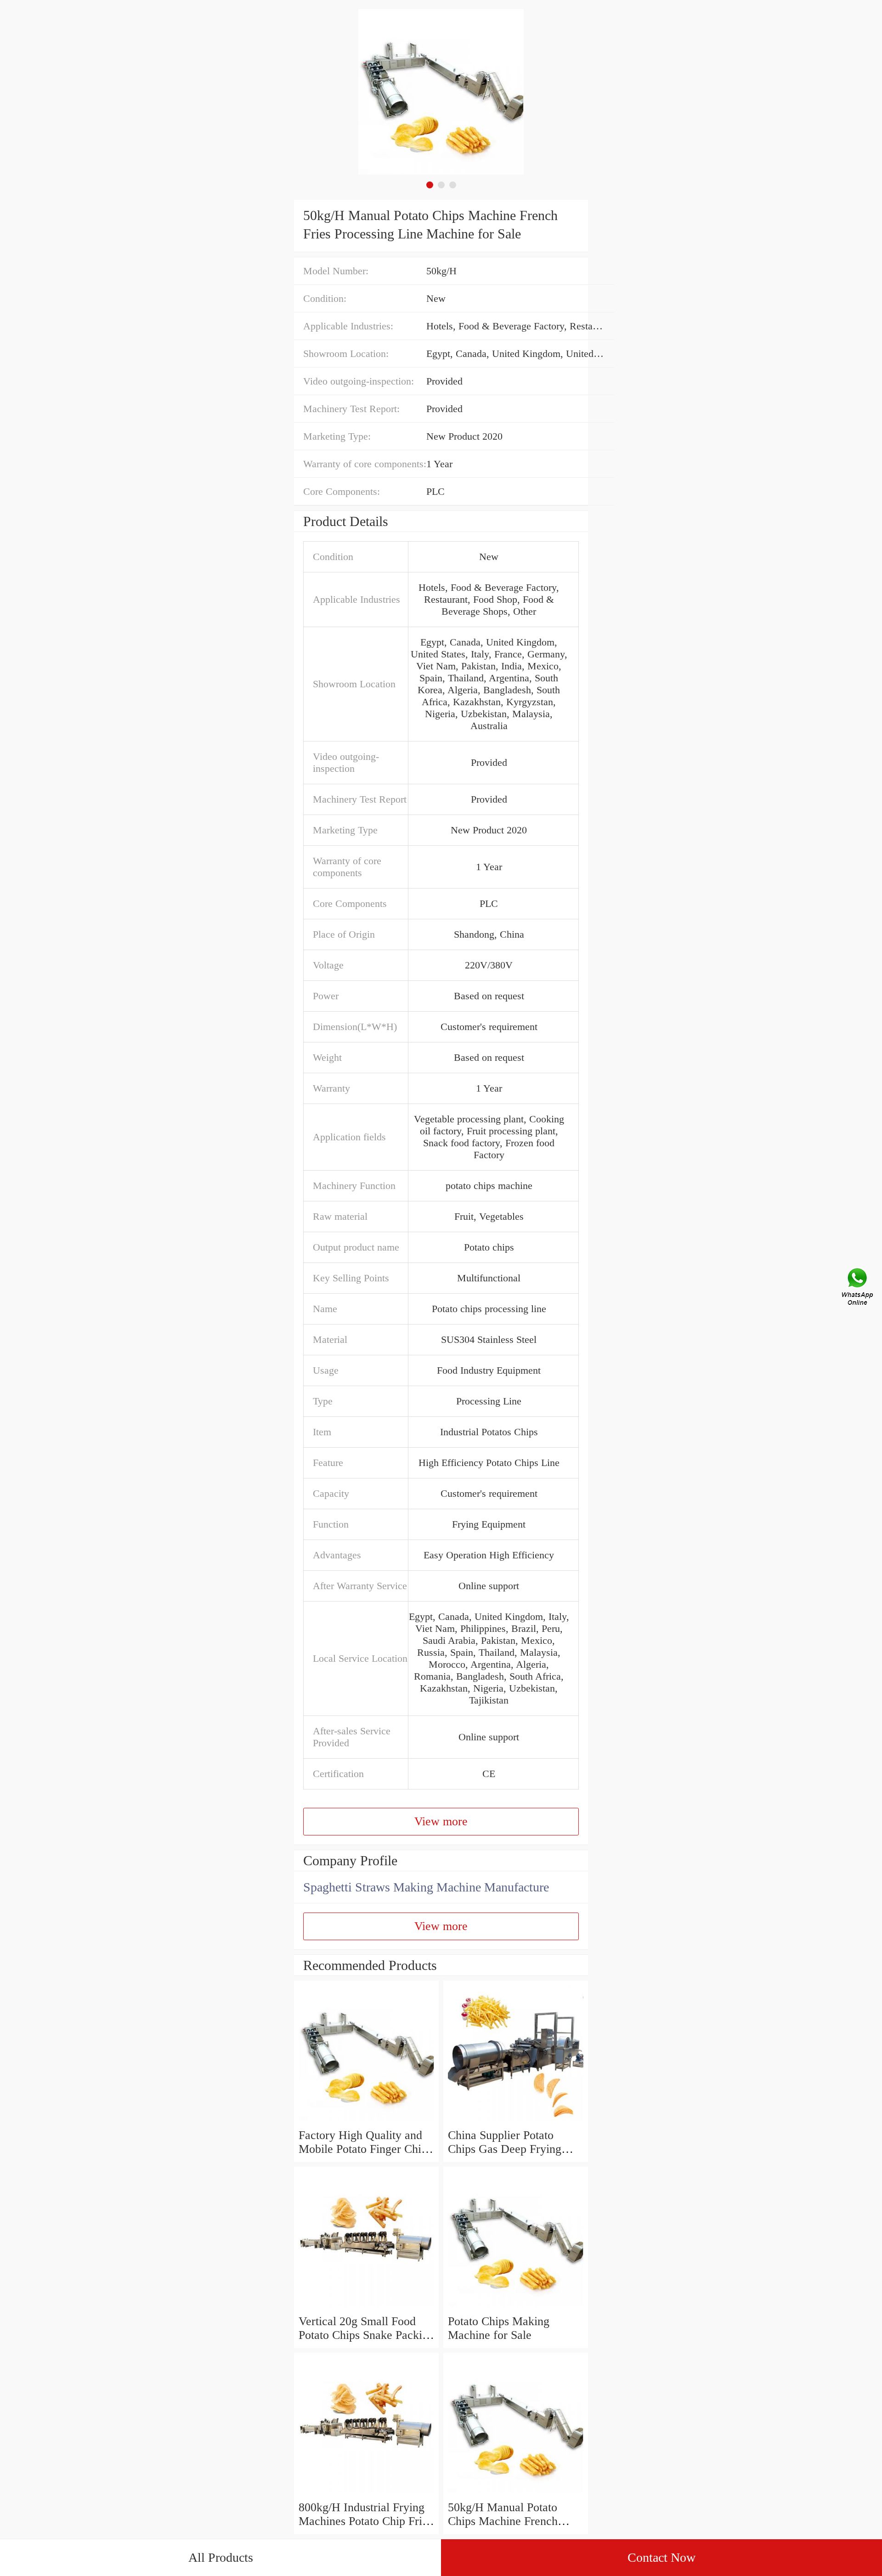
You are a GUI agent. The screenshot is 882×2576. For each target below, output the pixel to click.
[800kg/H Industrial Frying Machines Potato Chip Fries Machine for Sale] (366, 2494)
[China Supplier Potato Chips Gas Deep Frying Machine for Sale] (516, 2121)
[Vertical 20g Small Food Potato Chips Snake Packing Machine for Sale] (366, 2307)
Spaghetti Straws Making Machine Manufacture (426, 1887)
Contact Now (661, 2557)
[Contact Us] (858, 1288)
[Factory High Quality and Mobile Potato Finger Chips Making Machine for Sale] (366, 2121)
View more (441, 1821)
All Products (221, 2557)
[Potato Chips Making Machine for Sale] (516, 2307)
